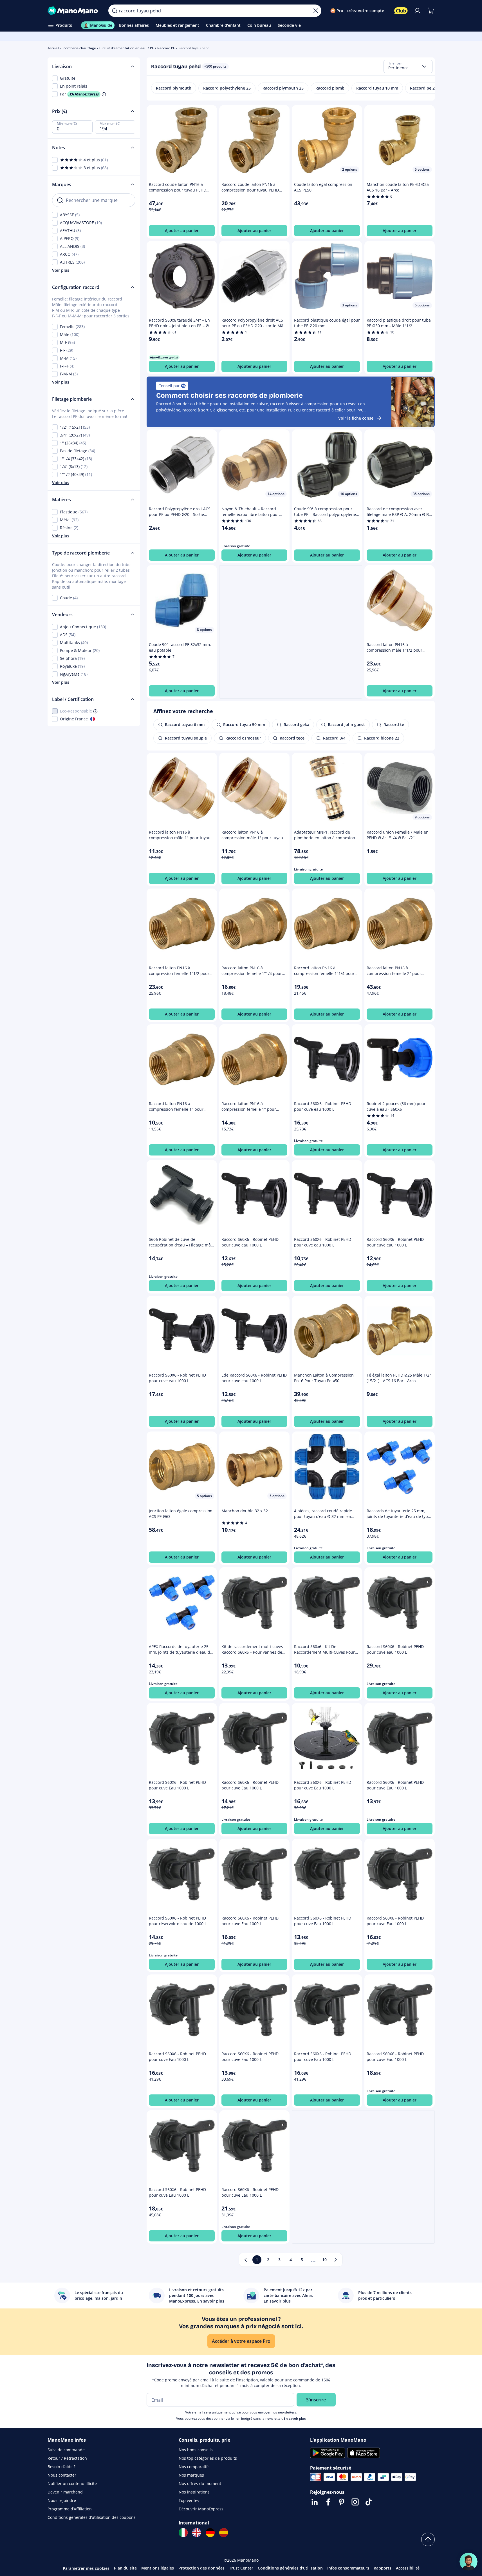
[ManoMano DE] (210, 2533)
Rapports (383, 2568)
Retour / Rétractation (67, 2458)
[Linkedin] (315, 2502)
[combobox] (408, 66)
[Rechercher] (115, 11)
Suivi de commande (66, 2450)
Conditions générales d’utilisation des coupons (92, 2517)
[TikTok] (369, 2502)
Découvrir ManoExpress (201, 2509)
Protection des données (201, 2568)
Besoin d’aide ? (61, 2467)
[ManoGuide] (468, 2562)
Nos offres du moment (200, 2483)
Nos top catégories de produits (208, 2458)
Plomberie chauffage (79, 48)
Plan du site (125, 2568)
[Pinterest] (342, 2502)
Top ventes (189, 2500)
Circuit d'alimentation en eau (123, 48)
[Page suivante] (336, 2260)
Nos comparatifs (194, 2467)
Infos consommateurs (348, 2568)
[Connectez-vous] (417, 11)
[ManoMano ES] (224, 2533)
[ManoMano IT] (183, 2533)
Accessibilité (408, 2568)
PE (152, 48)
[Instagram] (355, 2502)
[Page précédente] (246, 2260)
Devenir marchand (65, 2492)
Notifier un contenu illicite (72, 2483)
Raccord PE (166, 48)
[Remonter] (428, 2539)
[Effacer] (316, 11)
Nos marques (191, 2475)
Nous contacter (62, 2475)
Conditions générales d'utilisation (290, 2568)
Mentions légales (158, 2568)
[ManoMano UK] (197, 2533)
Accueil (53, 48)
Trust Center (241, 2568)
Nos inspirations (194, 2492)
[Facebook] (328, 2502)
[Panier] (431, 11)
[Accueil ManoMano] (74, 11)
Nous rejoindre (62, 2500)
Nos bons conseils (196, 2450)
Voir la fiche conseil (357, 418)
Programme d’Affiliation (70, 2509)
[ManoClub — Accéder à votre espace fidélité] (401, 11)
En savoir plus (295, 2418)
